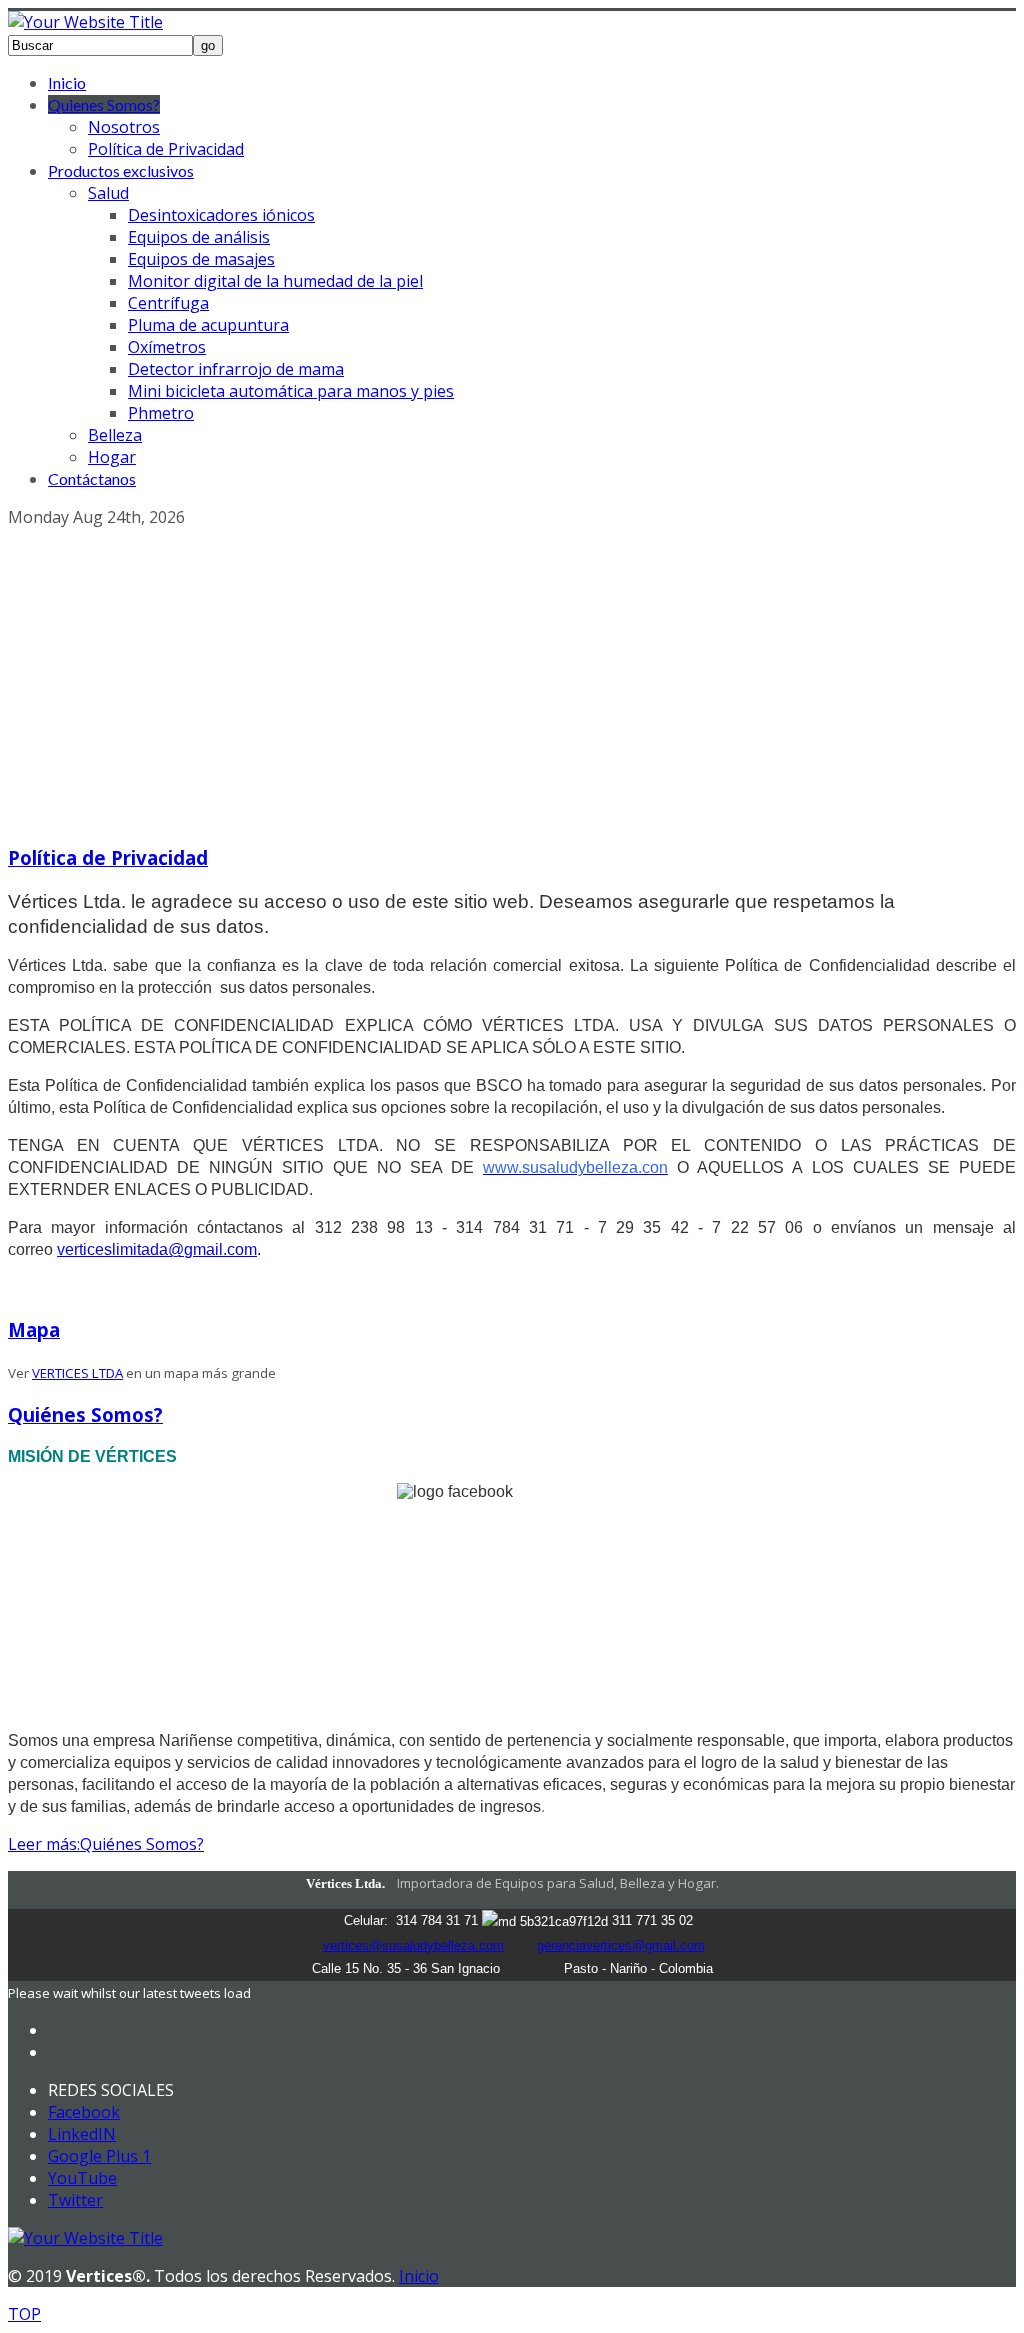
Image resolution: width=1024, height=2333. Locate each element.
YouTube (82, 2178)
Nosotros (124, 127)
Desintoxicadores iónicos (221, 215)
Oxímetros (167, 347)
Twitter (75, 2200)
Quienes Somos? (104, 104)
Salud (108, 193)
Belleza (115, 435)
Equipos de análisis (199, 237)
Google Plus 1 (99, 2156)
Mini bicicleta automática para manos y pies (291, 391)
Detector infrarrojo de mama (236, 369)
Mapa (34, 1329)
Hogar (112, 457)
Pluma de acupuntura (208, 325)
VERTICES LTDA (77, 1373)
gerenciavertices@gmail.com (621, 1945)
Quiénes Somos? (85, 1414)
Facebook (84, 2112)
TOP (24, 2314)
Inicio (67, 82)
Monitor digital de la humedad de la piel (275, 281)
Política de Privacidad (166, 149)
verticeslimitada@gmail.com (157, 1249)
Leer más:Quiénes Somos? (106, 1844)
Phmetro (161, 413)
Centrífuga (168, 303)
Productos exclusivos (121, 170)
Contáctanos (92, 478)
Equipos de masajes (201, 259)
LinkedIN (82, 2134)
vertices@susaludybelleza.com (413, 1945)
